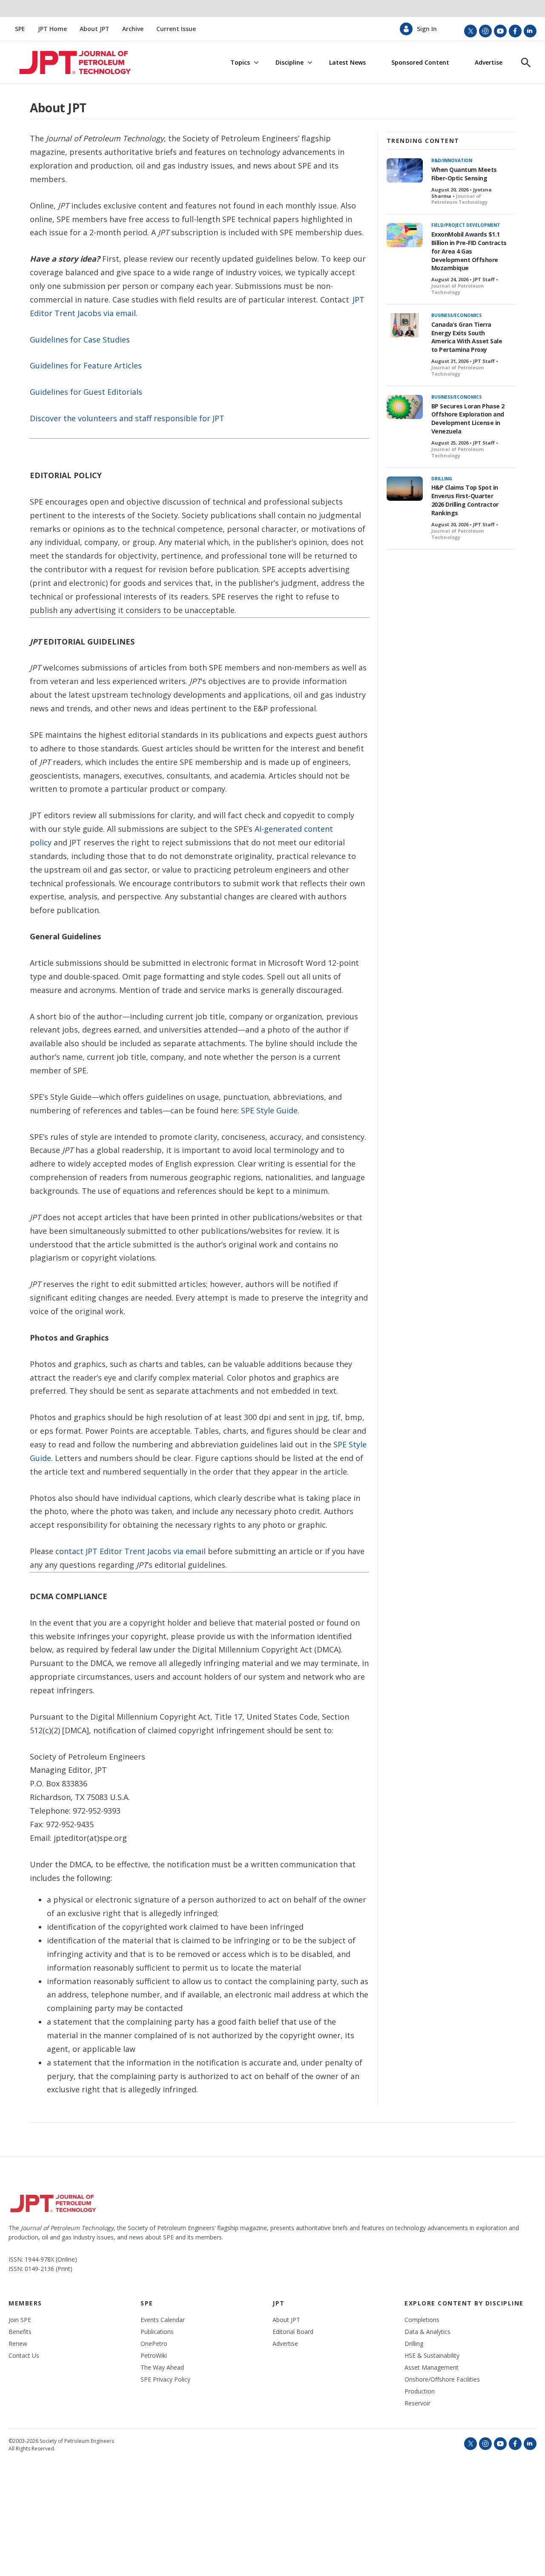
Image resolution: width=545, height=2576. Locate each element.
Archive (133, 29)
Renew (18, 2344)
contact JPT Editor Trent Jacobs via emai (129, 1551)
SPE (20, 29)
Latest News (347, 63)
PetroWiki (154, 2356)
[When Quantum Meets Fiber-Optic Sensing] (405, 170)
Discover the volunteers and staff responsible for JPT (127, 418)
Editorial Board (293, 2332)
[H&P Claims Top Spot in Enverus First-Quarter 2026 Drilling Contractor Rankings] (405, 489)
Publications (157, 2332)
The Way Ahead (162, 2368)
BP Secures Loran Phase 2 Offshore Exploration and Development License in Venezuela (468, 419)
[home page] (65, 63)
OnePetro (154, 2344)
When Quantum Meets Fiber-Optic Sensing (464, 174)
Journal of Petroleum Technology (459, 199)
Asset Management (432, 2368)
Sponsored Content (420, 63)
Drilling (442, 479)
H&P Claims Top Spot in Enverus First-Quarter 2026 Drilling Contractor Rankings (465, 500)
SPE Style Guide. (270, 1110)
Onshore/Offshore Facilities (442, 2379)
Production (420, 2391)
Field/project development (466, 225)
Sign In (427, 29)
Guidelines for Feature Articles (86, 365)
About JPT (95, 29)
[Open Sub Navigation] (256, 63)
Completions (422, 2320)
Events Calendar (163, 2320)
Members (25, 2303)
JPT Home (52, 29)
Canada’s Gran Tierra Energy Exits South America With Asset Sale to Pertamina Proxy (467, 337)
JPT (279, 2303)
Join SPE (20, 2320)
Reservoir (417, 2403)
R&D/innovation (452, 160)
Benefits (20, 2332)
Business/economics (456, 315)
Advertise (489, 63)
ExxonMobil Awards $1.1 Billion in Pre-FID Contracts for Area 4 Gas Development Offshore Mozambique (469, 251)
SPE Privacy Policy (165, 2379)
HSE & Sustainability (432, 2356)
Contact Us (24, 2356)
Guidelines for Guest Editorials (86, 392)
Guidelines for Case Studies (80, 339)
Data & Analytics (427, 2332)
